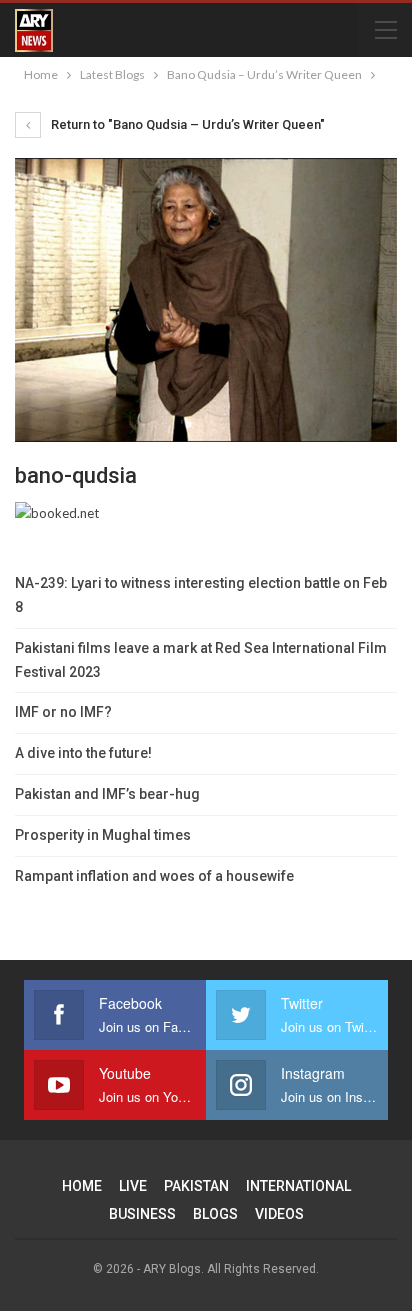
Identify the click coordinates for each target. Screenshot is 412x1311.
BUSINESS (142, 1214)
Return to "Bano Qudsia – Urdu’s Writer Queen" (186, 124)
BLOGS (215, 1214)
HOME (82, 1186)
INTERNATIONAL (298, 1186)
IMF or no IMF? (63, 712)
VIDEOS (279, 1214)
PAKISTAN (196, 1186)
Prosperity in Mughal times (103, 835)
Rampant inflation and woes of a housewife (154, 876)
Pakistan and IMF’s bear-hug (107, 794)
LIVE (133, 1186)
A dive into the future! (83, 753)
